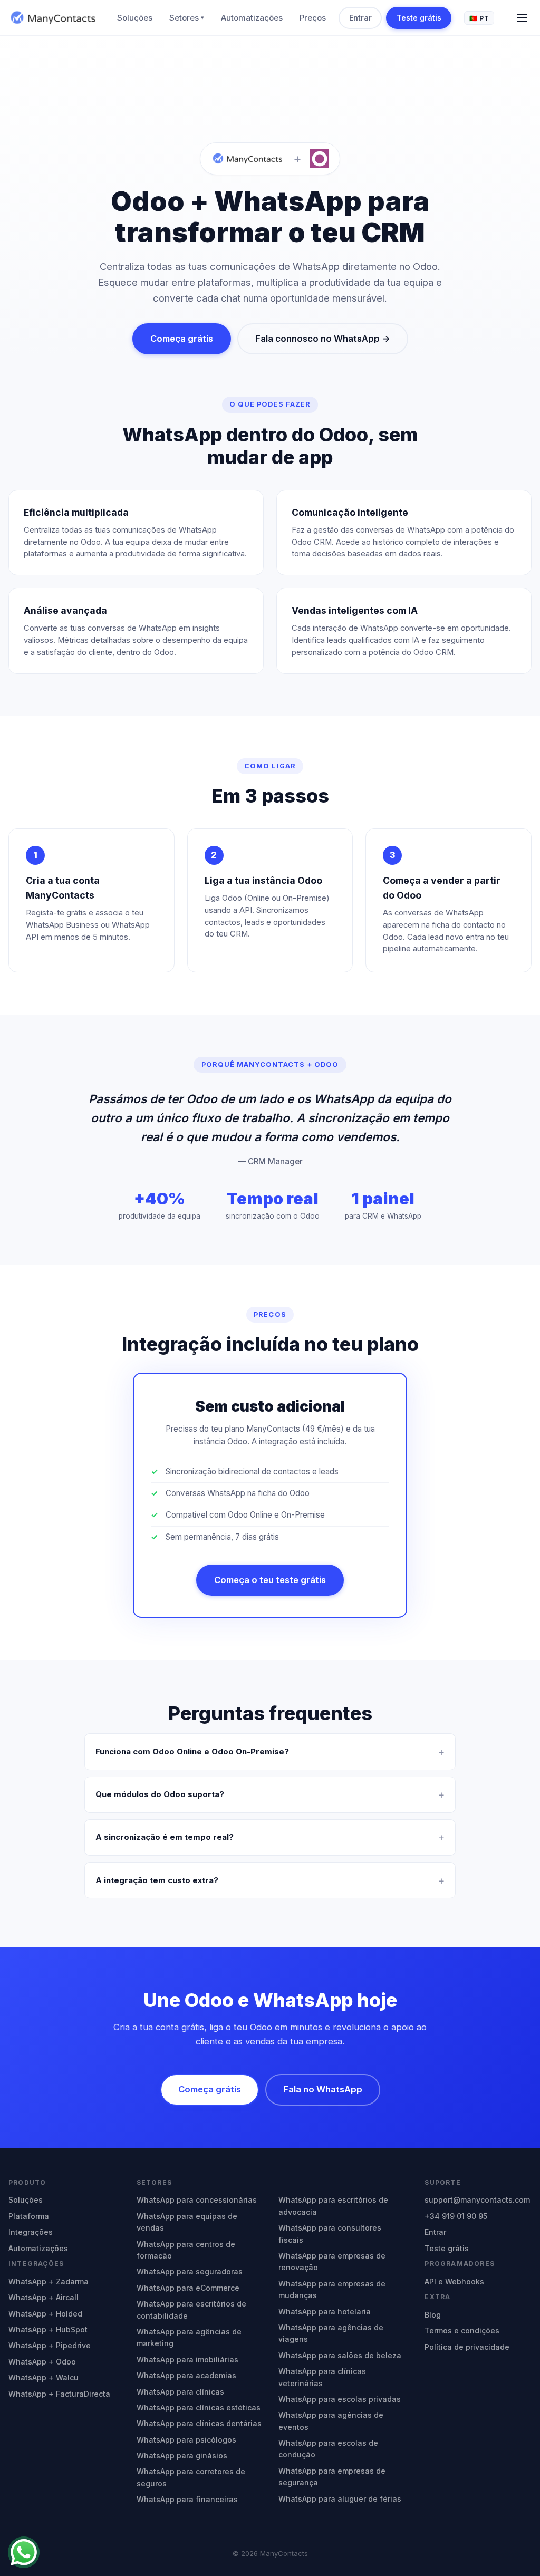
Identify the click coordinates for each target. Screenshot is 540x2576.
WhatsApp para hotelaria (325, 2312)
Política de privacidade (467, 2347)
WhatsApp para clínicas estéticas (199, 2408)
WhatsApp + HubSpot (48, 2329)
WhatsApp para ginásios (182, 2456)
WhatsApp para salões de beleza (340, 2355)
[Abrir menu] (522, 18)
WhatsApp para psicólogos (186, 2440)
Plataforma (29, 2216)
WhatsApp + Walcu (44, 2377)
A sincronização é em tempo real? (165, 1837)
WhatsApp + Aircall (44, 2297)
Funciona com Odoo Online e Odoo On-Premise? (192, 1752)
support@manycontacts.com (477, 2200)
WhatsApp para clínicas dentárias (199, 2423)
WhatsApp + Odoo (42, 2362)
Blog (433, 2315)
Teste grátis (419, 18)
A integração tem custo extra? (157, 1880)
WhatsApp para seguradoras (190, 2271)
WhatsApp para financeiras (187, 2499)
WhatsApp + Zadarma (49, 2281)
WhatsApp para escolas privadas (340, 2399)
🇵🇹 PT (479, 18)
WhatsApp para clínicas (180, 2392)
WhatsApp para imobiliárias (187, 2360)
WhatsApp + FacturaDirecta (59, 2394)
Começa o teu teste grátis (270, 1580)
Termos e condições (462, 2331)
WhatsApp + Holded (45, 2314)
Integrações (31, 2232)
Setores (187, 18)
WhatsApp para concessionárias (197, 2200)
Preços (313, 18)
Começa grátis (182, 339)
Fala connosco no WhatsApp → (323, 339)
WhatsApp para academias (186, 2375)
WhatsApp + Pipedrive (50, 2345)
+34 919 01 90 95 (456, 2216)
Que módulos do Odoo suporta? (160, 1794)
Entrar (360, 18)
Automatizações (252, 18)
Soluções (135, 18)
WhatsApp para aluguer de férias (340, 2499)
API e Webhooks (454, 2281)
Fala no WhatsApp (323, 2089)
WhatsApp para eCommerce (188, 2288)
